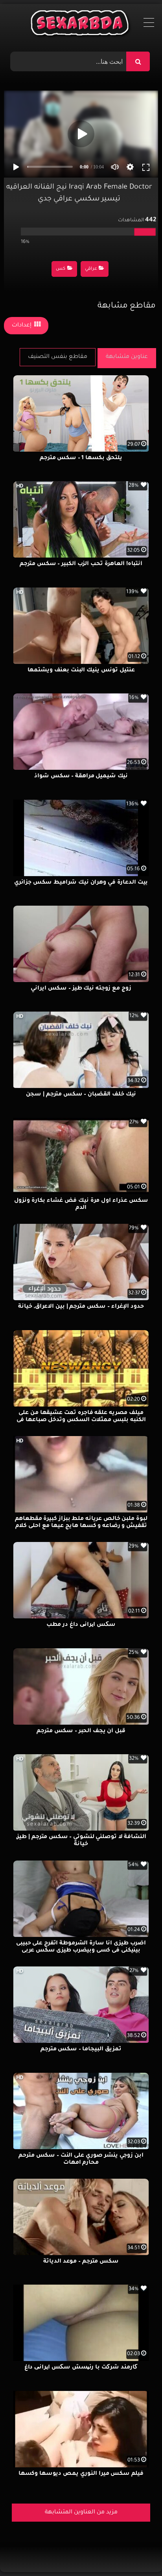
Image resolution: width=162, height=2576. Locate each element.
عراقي (91, 269)
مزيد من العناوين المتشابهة (81, 2513)
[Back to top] (137, 2553)
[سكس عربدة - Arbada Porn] (81, 25)
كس (61, 269)
